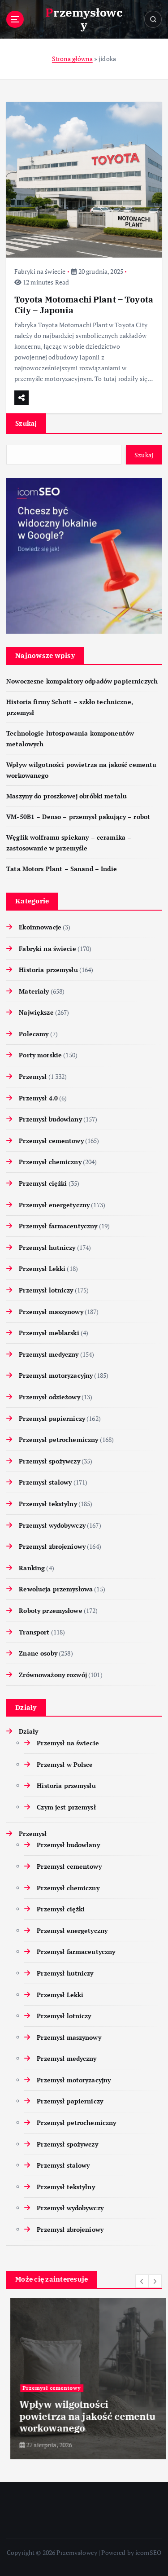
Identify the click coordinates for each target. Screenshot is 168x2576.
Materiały (34, 991)
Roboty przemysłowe (51, 1610)
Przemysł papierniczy (52, 1418)
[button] (142, 2281)
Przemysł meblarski (49, 1333)
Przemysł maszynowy (51, 1312)
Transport (34, 1632)
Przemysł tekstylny (48, 1504)
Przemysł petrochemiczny (58, 1439)
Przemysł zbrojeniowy (52, 1546)
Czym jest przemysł (66, 1807)
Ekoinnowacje (40, 927)
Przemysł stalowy (45, 1482)
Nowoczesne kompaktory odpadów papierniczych (82, 681)
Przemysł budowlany (50, 1119)
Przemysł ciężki (43, 1183)
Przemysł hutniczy (47, 1247)
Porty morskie (40, 1055)
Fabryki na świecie (40, 271)
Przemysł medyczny (49, 1354)
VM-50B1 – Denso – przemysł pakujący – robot (78, 817)
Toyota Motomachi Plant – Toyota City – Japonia (84, 304)
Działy (28, 1731)
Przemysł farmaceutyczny (58, 1226)
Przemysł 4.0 (38, 1098)
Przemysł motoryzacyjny (56, 1375)
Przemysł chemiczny (50, 1162)
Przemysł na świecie (68, 1743)
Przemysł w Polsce (65, 1764)
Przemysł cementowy (51, 1141)
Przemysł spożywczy (50, 1461)
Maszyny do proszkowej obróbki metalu (67, 796)
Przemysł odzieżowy (50, 1397)
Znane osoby (38, 1653)
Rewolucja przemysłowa (56, 1589)
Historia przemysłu (48, 970)
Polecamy (34, 1034)
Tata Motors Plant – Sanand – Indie (62, 869)
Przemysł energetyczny (54, 1205)
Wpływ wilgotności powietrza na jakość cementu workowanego (84, 2416)
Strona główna (72, 59)
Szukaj (26, 423)
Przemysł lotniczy (46, 1290)
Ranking (32, 1568)
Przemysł (33, 1076)
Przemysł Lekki (42, 1268)
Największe (36, 1012)
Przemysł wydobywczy (52, 1525)
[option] (84, 2379)
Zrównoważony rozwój (53, 1675)
